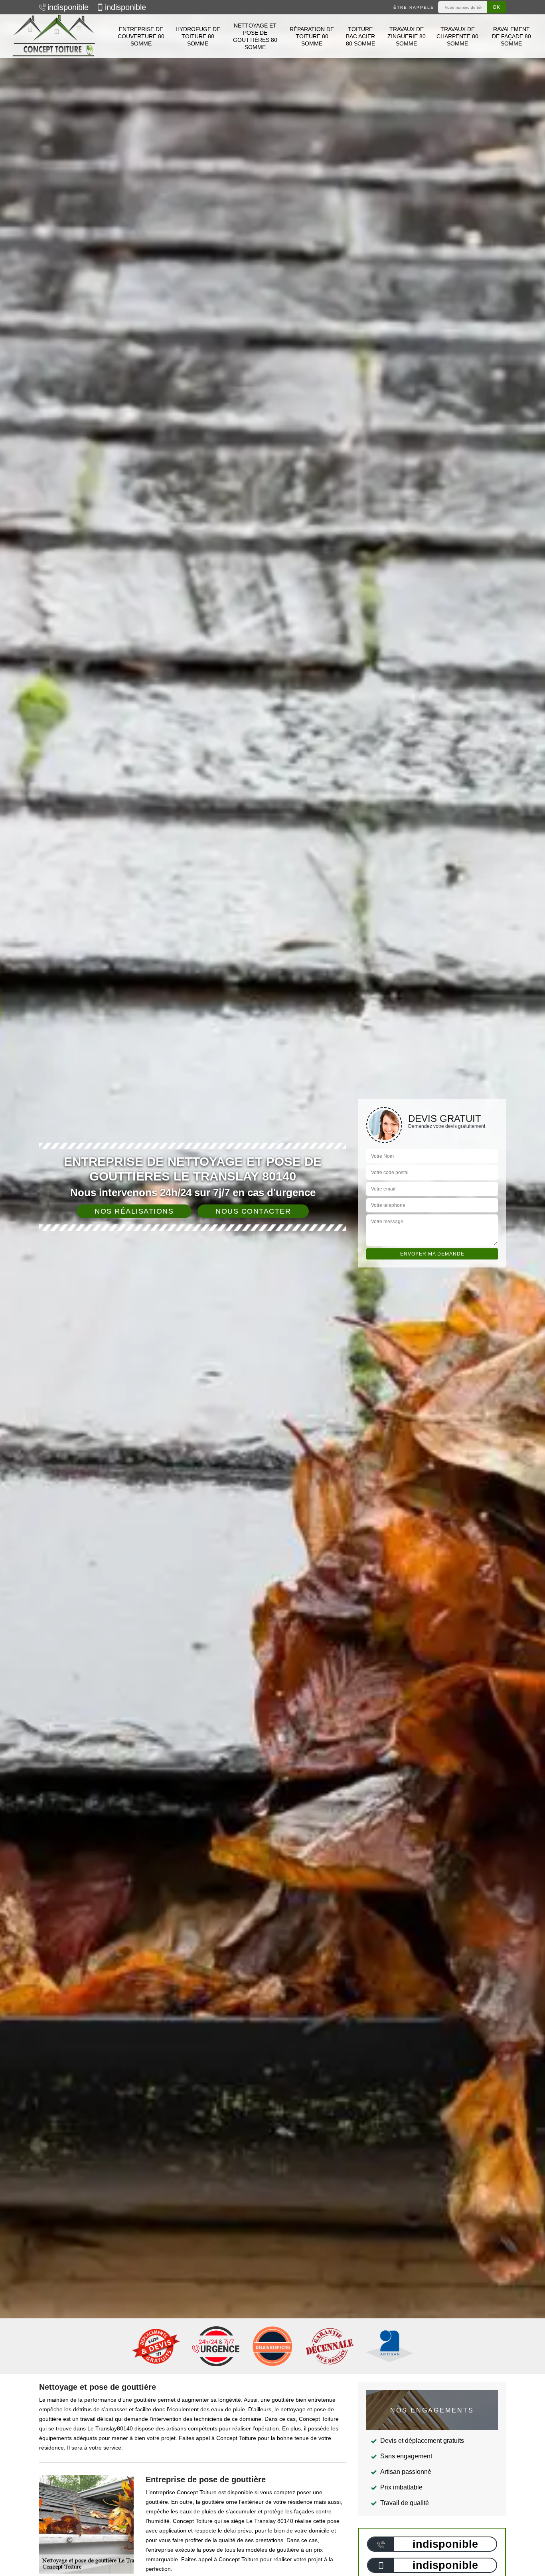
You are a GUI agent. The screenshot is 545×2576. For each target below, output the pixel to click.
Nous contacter (253, 1211)
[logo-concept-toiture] (54, 36)
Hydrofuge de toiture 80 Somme (198, 36)
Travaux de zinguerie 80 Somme (407, 36)
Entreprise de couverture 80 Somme (141, 36)
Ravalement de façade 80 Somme (511, 36)
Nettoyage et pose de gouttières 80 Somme (255, 36)
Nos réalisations (134, 1211)
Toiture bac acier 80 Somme (360, 36)
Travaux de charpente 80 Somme (457, 36)
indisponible (68, 7)
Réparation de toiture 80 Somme (312, 36)
